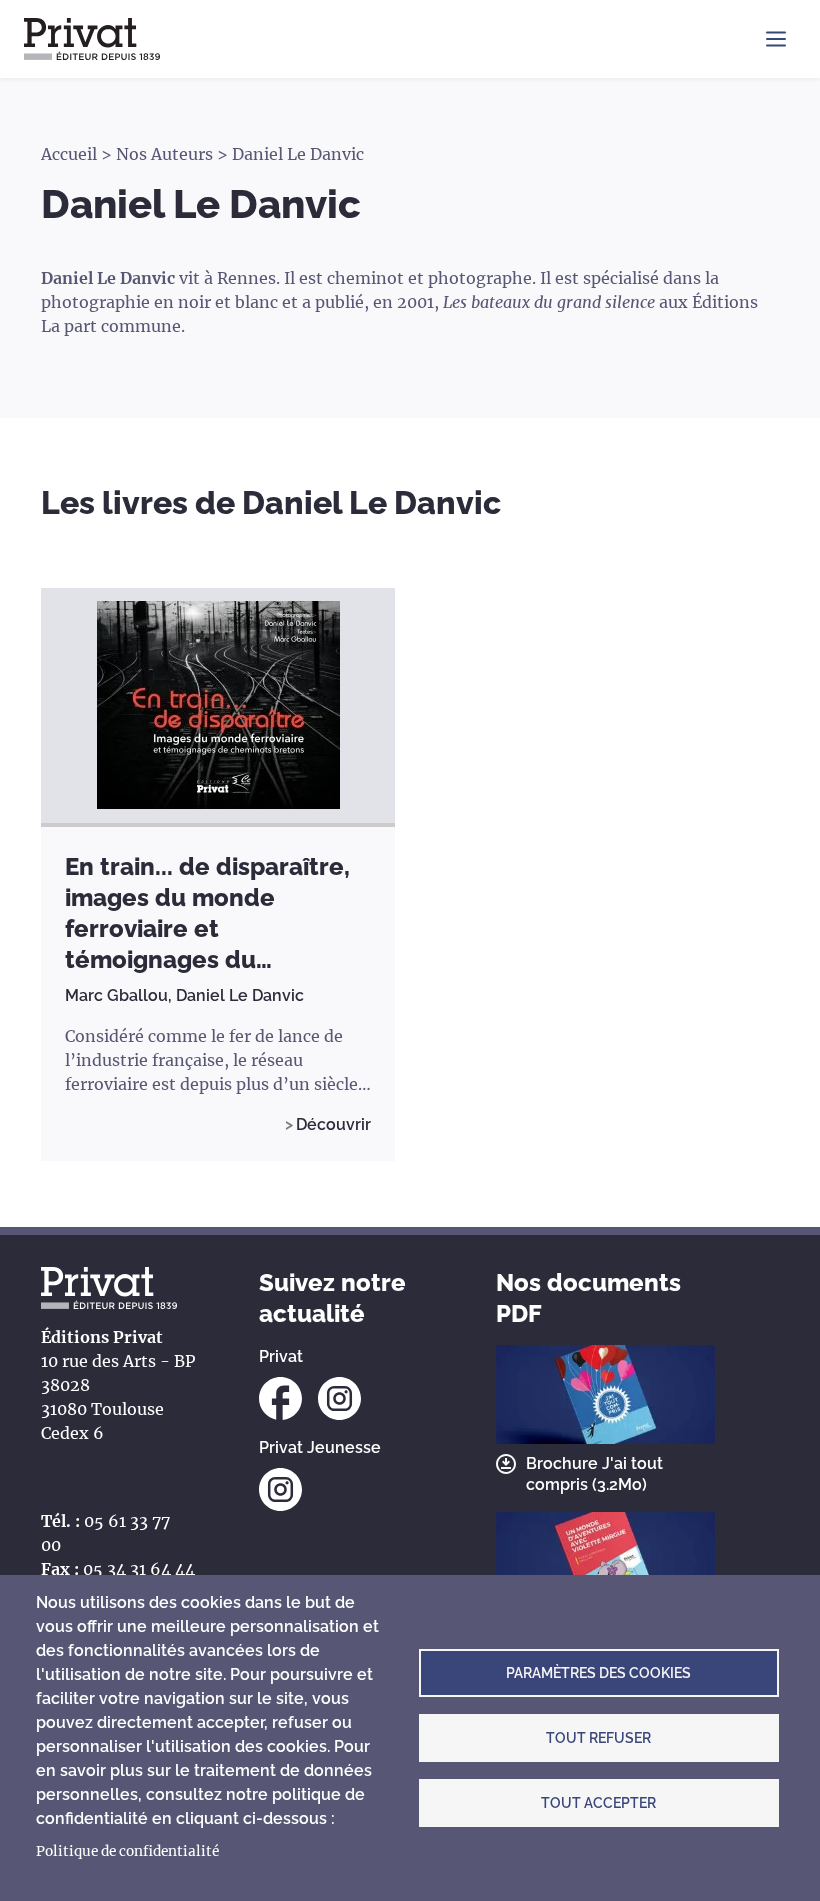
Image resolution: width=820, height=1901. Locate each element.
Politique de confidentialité (127, 1851)
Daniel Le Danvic (240, 995)
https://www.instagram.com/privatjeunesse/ (280, 1489)
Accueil (69, 154)
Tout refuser (598, 1738)
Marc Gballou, (120, 995)
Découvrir (333, 1124)
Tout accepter (598, 1803)
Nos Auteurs (164, 154)
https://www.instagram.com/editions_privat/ (339, 1398)
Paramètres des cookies (598, 1673)
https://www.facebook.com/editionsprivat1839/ (280, 1398)
